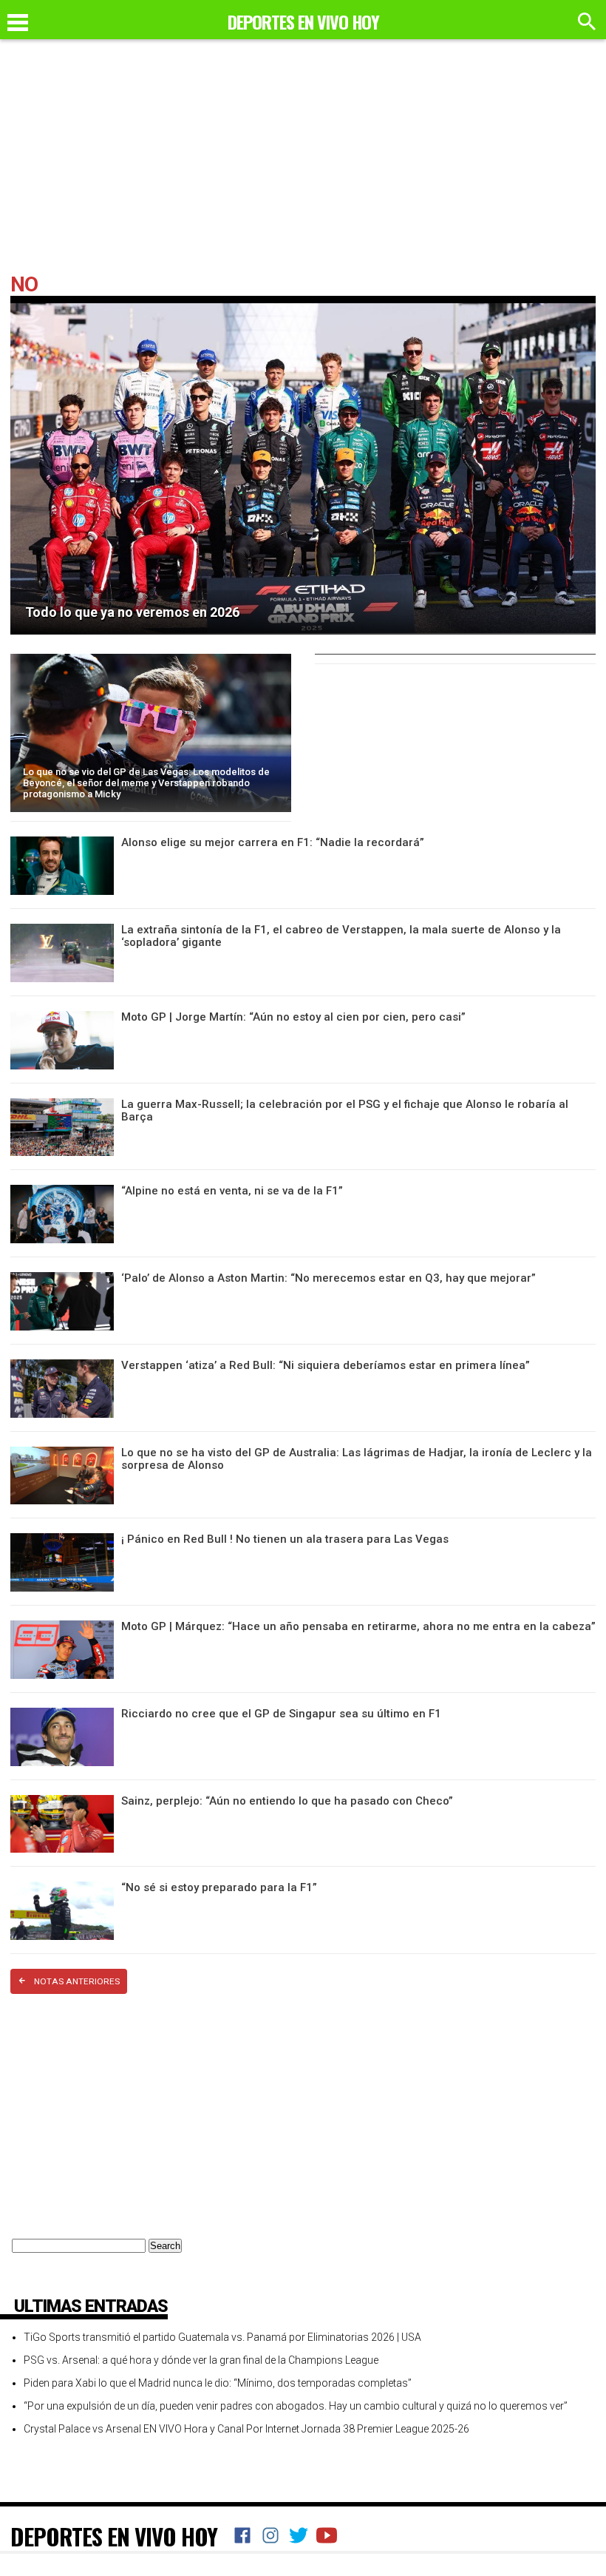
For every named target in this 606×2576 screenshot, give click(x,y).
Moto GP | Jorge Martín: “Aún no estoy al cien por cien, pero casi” (293, 1017)
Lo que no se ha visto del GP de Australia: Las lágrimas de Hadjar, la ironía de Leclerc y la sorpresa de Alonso (357, 1459)
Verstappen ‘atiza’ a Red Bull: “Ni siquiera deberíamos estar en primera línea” (326, 1365)
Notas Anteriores (77, 1981)
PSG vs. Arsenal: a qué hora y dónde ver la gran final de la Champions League (201, 2360)
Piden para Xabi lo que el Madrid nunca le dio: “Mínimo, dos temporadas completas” (218, 2383)
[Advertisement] (303, 163)
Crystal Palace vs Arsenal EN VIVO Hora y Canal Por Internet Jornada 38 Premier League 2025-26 (246, 2429)
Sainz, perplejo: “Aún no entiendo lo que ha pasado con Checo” (287, 1801)
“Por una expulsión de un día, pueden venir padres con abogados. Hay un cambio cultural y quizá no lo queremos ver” (296, 2406)
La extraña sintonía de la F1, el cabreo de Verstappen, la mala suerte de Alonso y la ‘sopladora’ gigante (341, 936)
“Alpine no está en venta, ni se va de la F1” (232, 1191)
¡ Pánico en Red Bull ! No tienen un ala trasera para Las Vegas (285, 1539)
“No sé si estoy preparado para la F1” (219, 1887)
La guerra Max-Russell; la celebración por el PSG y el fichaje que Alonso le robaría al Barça (345, 1110)
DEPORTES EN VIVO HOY (114, 2536)
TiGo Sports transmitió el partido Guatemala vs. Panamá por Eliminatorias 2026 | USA (222, 2337)
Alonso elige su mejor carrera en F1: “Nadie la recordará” (273, 842)
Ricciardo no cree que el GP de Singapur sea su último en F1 (281, 1714)
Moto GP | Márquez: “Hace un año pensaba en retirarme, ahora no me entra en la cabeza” (358, 1626)
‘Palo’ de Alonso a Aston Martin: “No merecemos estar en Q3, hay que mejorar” (328, 1278)
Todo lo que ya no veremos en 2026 (132, 612)
